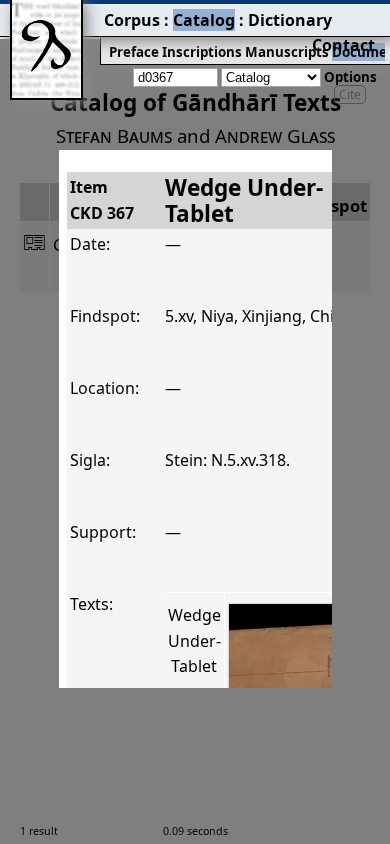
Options (350, 77)
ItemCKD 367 (102, 200)
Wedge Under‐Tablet (194, 640)
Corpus (132, 20)
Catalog (204, 20)
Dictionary (290, 20)
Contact (343, 45)
